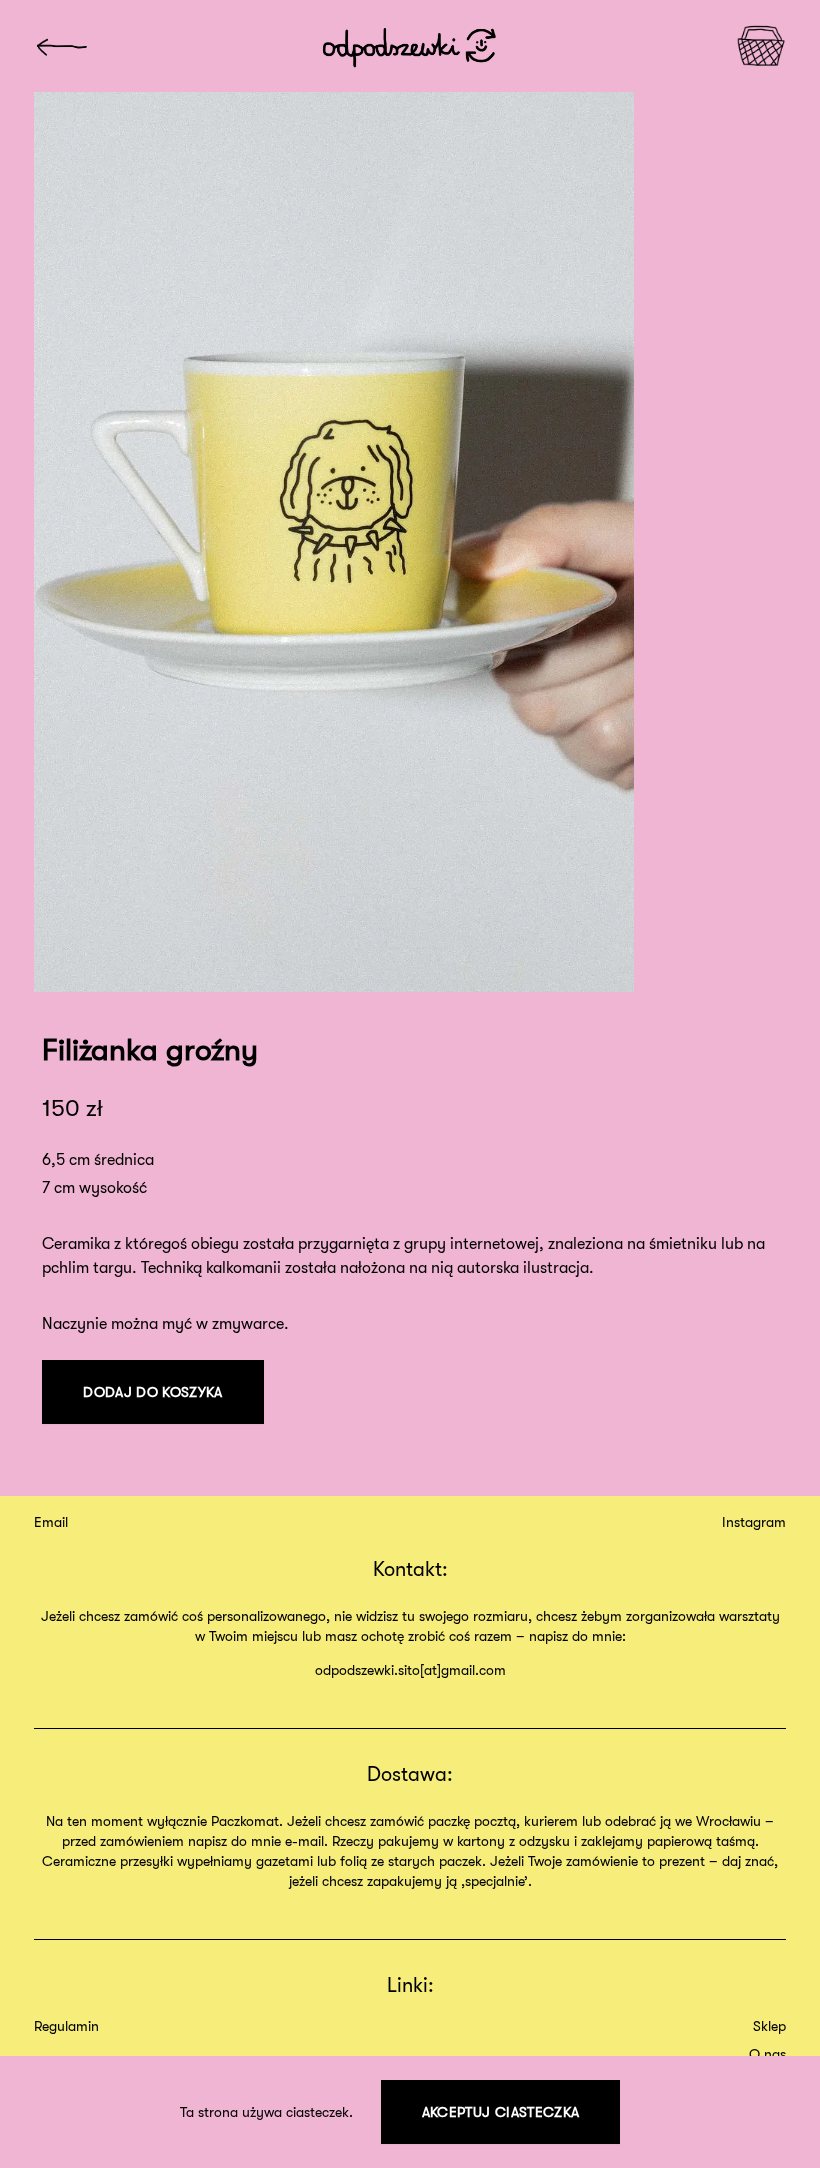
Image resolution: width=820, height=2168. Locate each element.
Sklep (769, 2026)
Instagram (754, 1522)
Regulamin (66, 2026)
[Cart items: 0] (761, 46)
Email (51, 1522)
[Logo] (61, 46)
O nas (767, 2054)
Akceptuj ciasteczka (501, 2112)
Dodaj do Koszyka (153, 1392)
